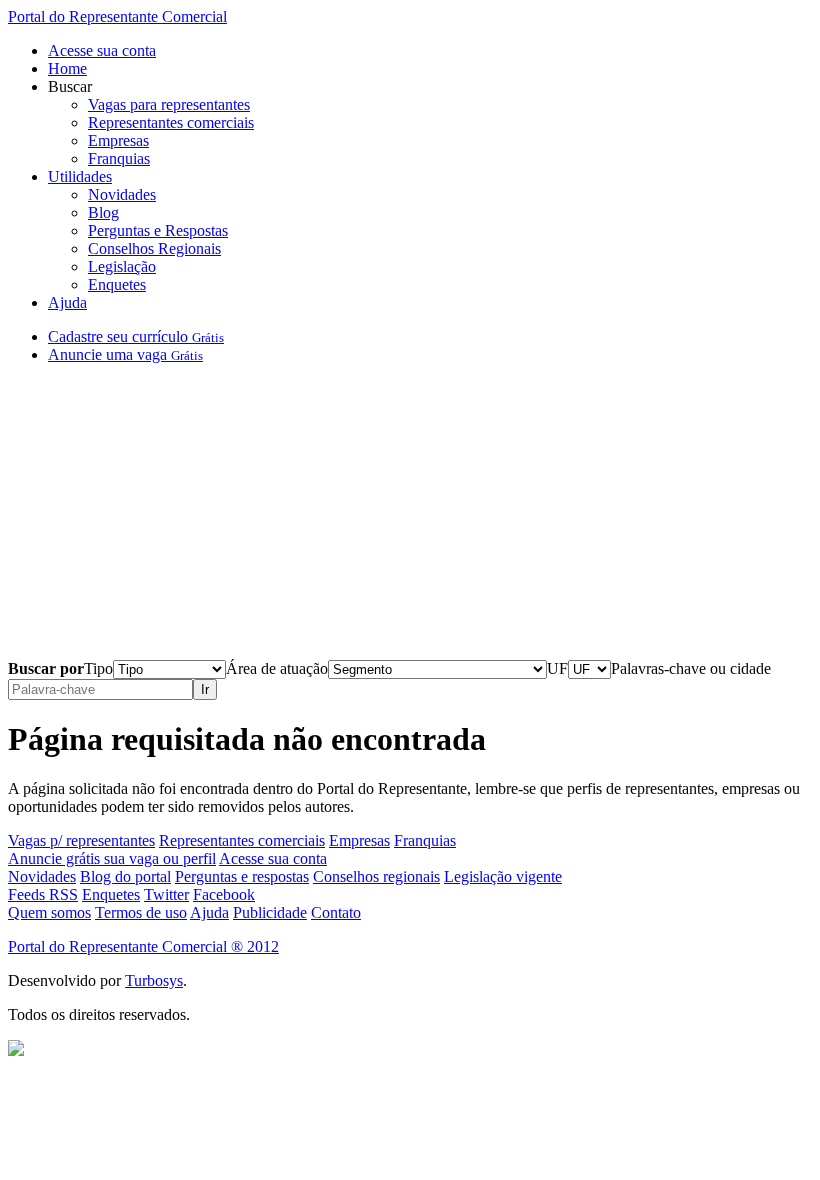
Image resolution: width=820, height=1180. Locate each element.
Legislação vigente (503, 876)
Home (67, 68)
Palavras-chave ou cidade (691, 668)
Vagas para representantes (169, 104)
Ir (205, 689)
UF (557, 668)
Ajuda (67, 302)
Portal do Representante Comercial (117, 16)
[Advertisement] (410, 520)
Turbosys (154, 980)
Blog (103, 212)
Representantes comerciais (171, 122)
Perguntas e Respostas (158, 230)
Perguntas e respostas (242, 876)
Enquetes (117, 284)
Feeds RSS (43, 894)
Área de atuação (277, 668)
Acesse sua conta (102, 50)
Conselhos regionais (376, 876)
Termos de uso (141, 912)
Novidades (122, 194)
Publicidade (270, 912)
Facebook (224, 894)
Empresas (118, 140)
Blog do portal (125, 876)
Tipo (98, 668)
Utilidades (80, 176)
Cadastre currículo (136, 336)
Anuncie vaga (125, 354)
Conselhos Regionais (154, 248)
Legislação (122, 266)
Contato (336, 912)
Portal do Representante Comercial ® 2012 (143, 946)
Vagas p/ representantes (81, 840)
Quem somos (49, 912)
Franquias (119, 158)
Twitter (166, 894)
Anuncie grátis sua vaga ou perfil (112, 858)
